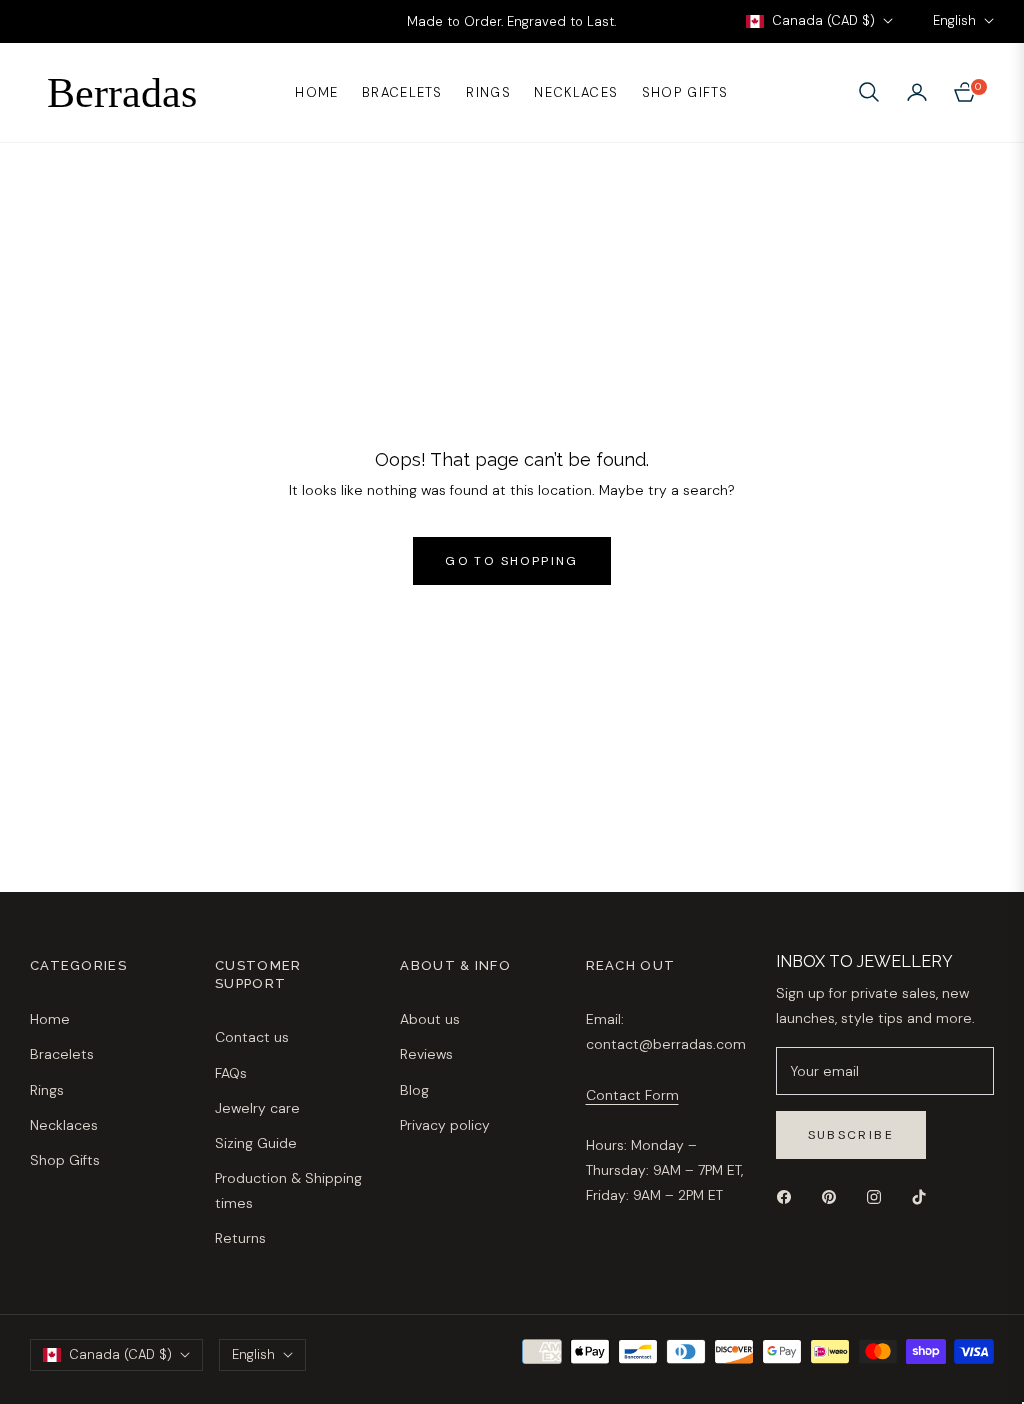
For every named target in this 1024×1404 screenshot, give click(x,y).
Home (50, 1019)
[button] (869, 92)
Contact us (252, 1037)
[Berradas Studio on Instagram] (879, 1195)
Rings (47, 1090)
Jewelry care (257, 1108)
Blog (414, 1090)
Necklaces (64, 1125)
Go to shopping (512, 561)
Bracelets (62, 1054)
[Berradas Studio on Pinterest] (834, 1195)
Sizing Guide (256, 1143)
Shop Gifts (65, 1160)
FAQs (231, 1073)
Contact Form (632, 1095)
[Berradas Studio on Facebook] (789, 1195)
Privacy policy (445, 1125)
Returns (240, 1238)
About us (430, 1019)
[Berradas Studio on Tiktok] (924, 1195)
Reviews (426, 1054)
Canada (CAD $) (823, 20)
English (954, 20)
